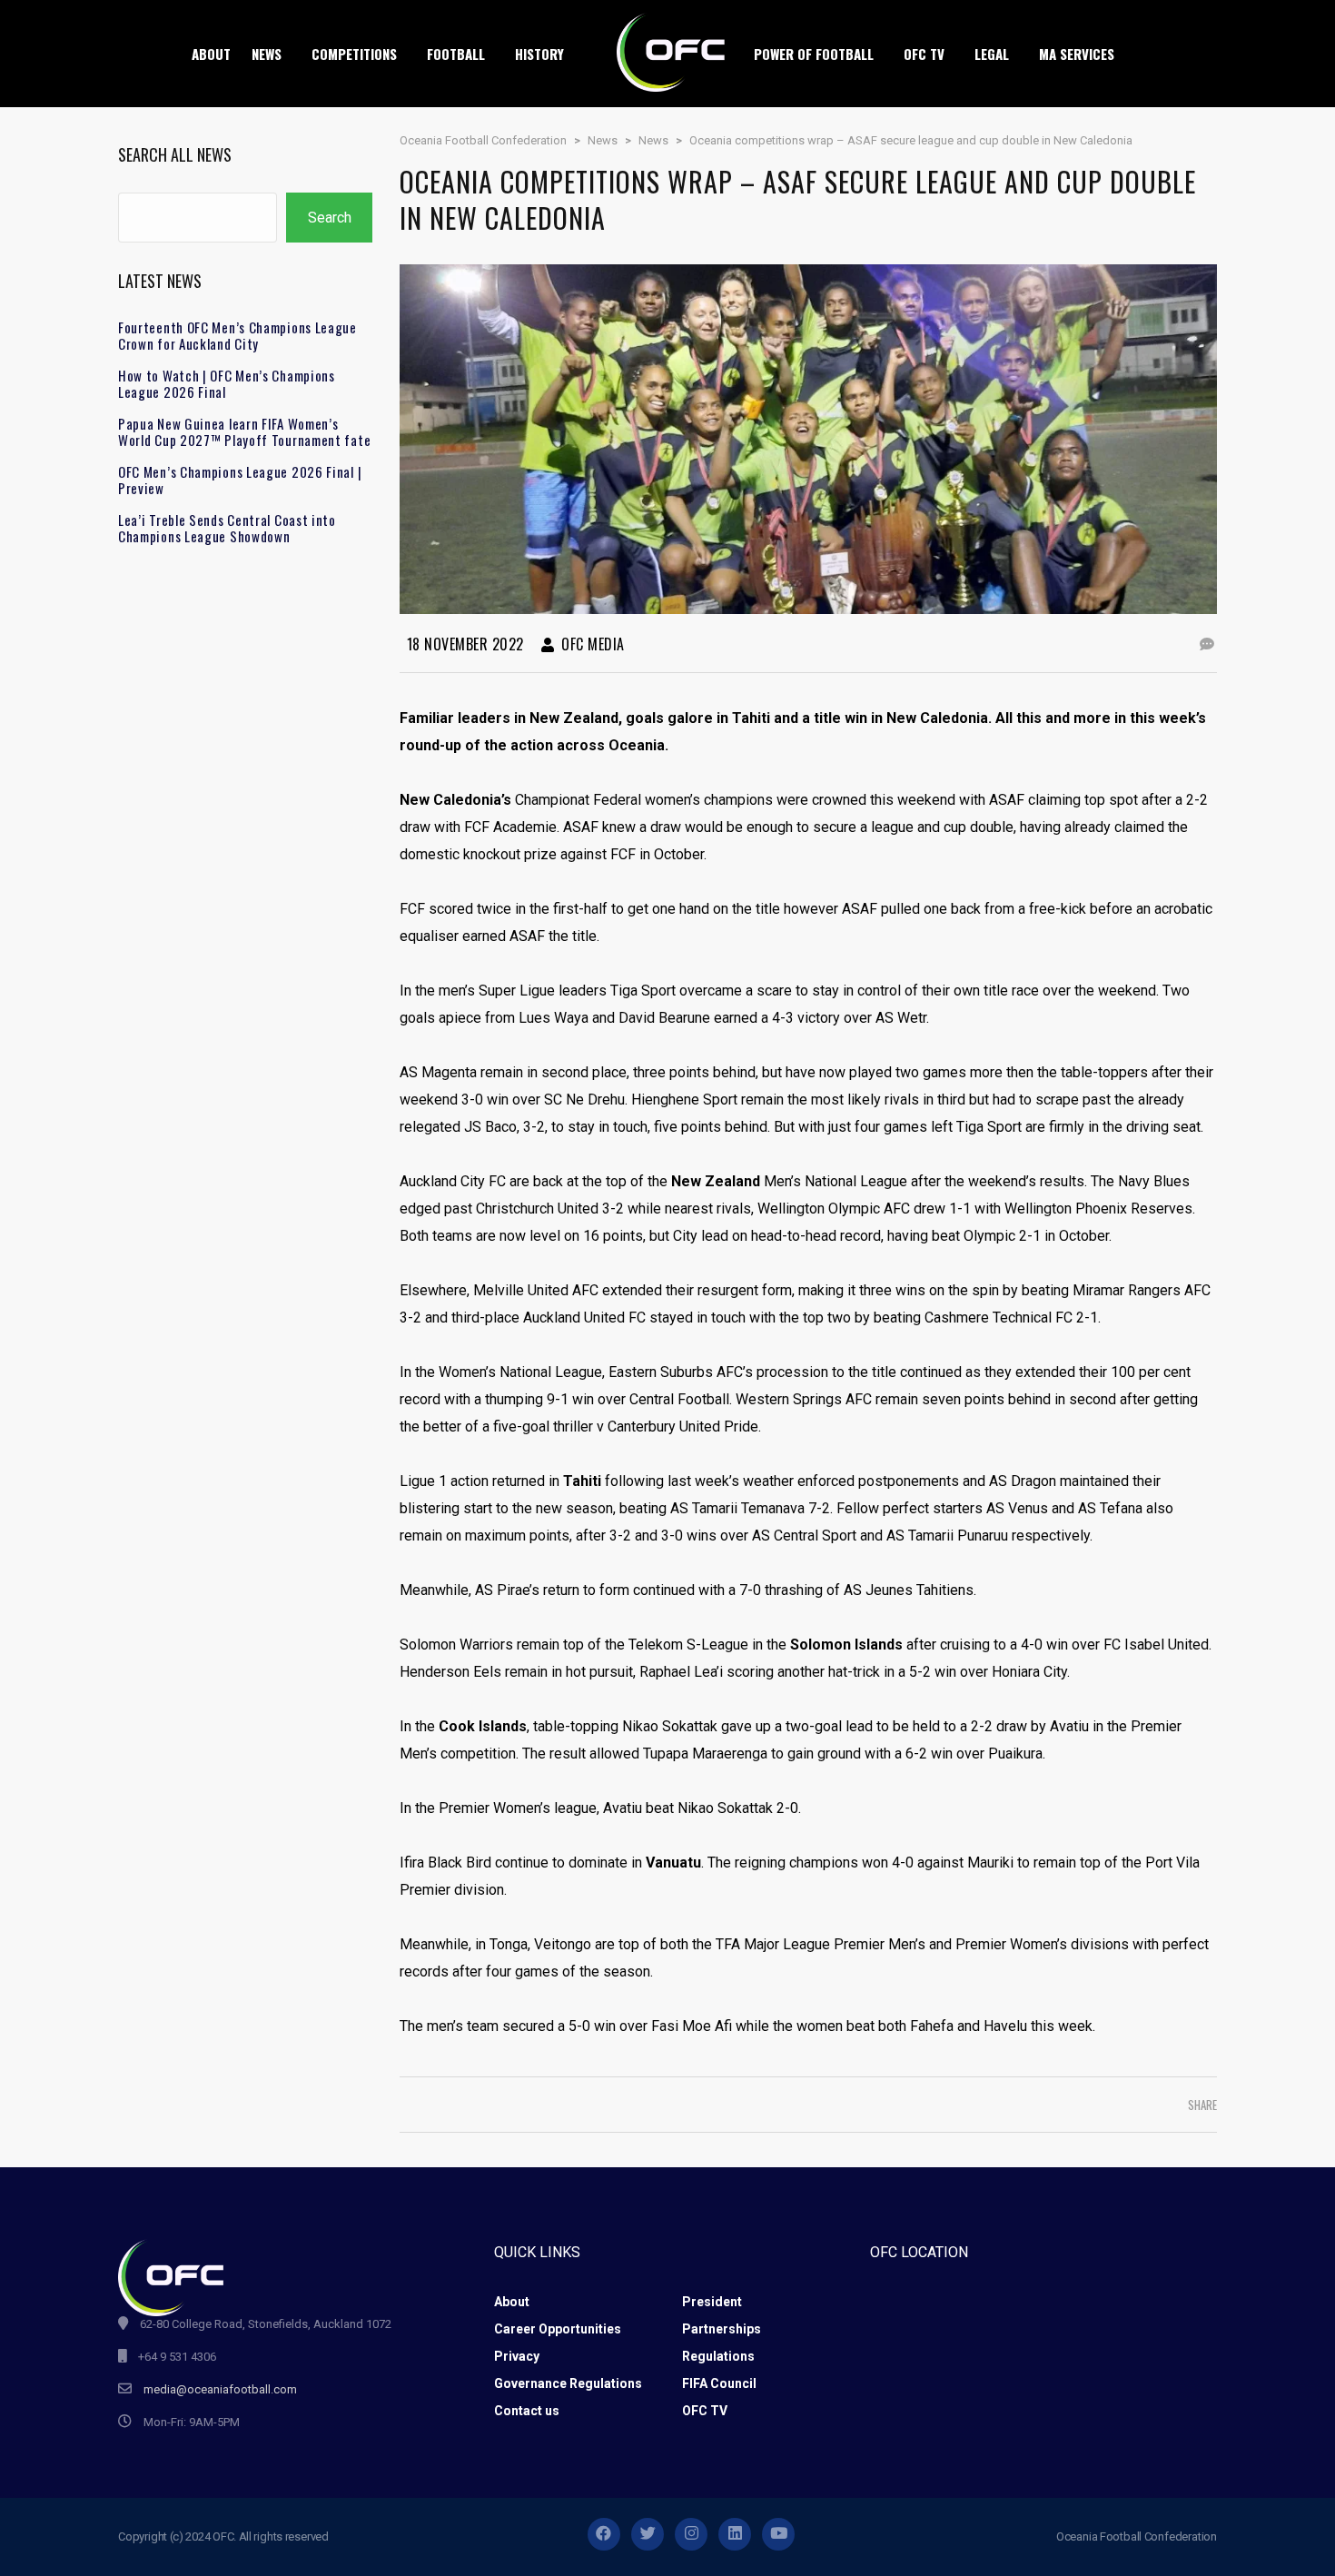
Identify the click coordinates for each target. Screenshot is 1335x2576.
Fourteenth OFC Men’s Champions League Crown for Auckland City (237, 335)
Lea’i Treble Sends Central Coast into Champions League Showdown (227, 528)
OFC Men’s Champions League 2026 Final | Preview (240, 480)
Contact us (527, 2411)
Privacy (517, 2356)
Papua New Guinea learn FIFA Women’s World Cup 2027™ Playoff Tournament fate (244, 431)
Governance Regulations (568, 2383)
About (512, 2302)
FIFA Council (719, 2383)
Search (330, 218)
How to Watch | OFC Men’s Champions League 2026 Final (227, 383)
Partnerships (722, 2329)
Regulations (718, 2356)
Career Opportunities (558, 2329)
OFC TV (705, 2411)
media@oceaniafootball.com (220, 2389)
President (712, 2302)
